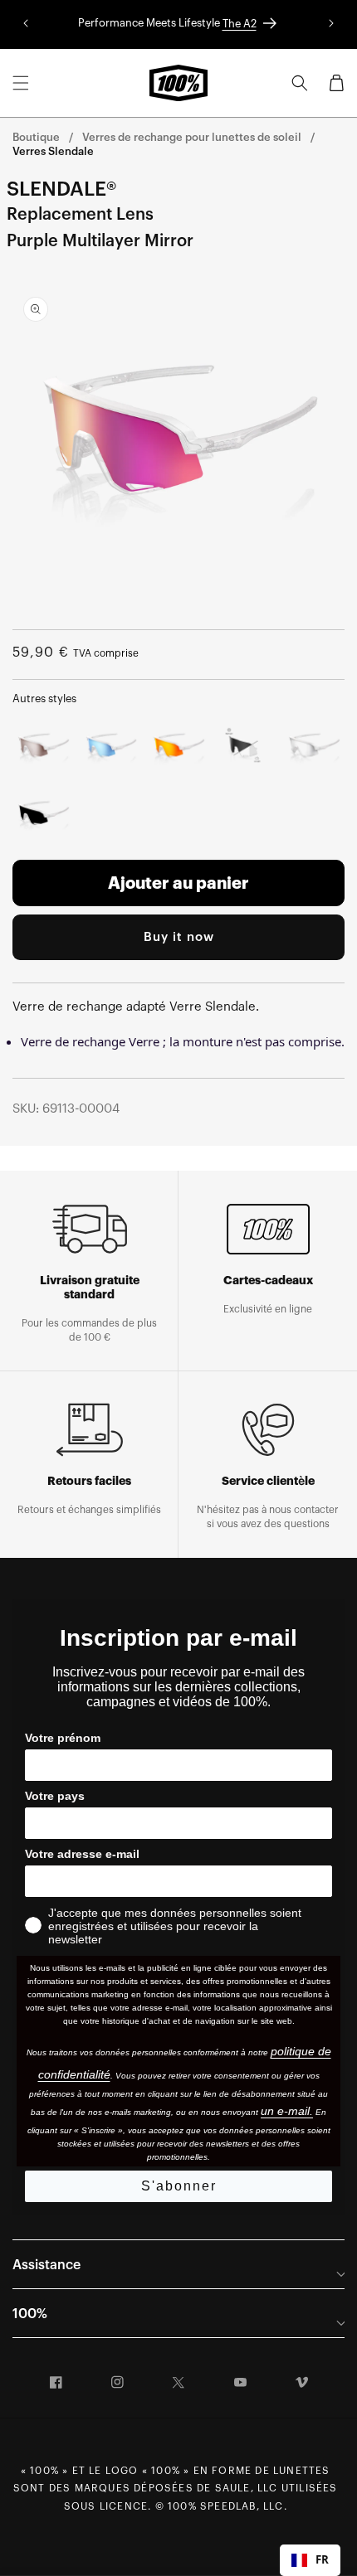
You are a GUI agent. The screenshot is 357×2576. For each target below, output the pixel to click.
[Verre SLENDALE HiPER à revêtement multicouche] (111, 750)
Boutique (36, 137)
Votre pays (55, 1796)
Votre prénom (63, 1738)
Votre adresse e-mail (82, 1854)
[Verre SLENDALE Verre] (43, 817)
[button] (21, 83)
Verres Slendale (53, 151)
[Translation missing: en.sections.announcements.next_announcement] (331, 24)
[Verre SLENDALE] (247, 750)
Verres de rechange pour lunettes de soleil (192, 137)
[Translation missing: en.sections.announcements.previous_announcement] (26, 24)
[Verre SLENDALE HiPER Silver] (43, 750)
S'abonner (179, 2186)
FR (322, 2559)
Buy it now (179, 937)
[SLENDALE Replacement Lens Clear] (314, 750)
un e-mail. (287, 2111)
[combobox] (310, 2560)
